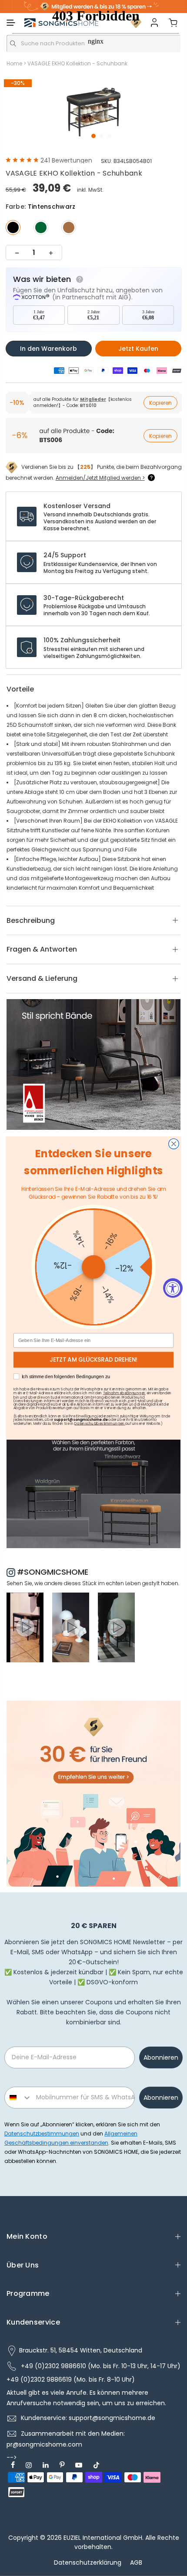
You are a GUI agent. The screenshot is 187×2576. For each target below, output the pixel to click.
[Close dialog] (174, 1144)
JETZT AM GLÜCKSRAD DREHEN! (94, 1360)
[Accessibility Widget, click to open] (173, 1288)
